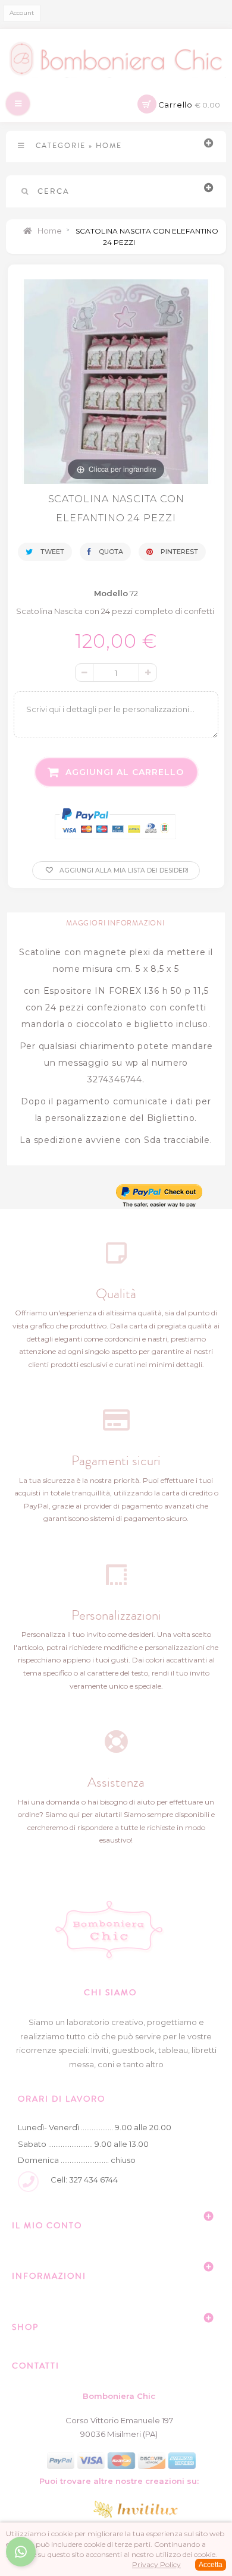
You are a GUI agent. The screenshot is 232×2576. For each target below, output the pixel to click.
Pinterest (178, 552)
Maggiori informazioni (115, 923)
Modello (111, 593)
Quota (110, 552)
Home (49, 231)
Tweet (51, 552)
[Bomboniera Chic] (116, 59)
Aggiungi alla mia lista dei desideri (123, 870)
